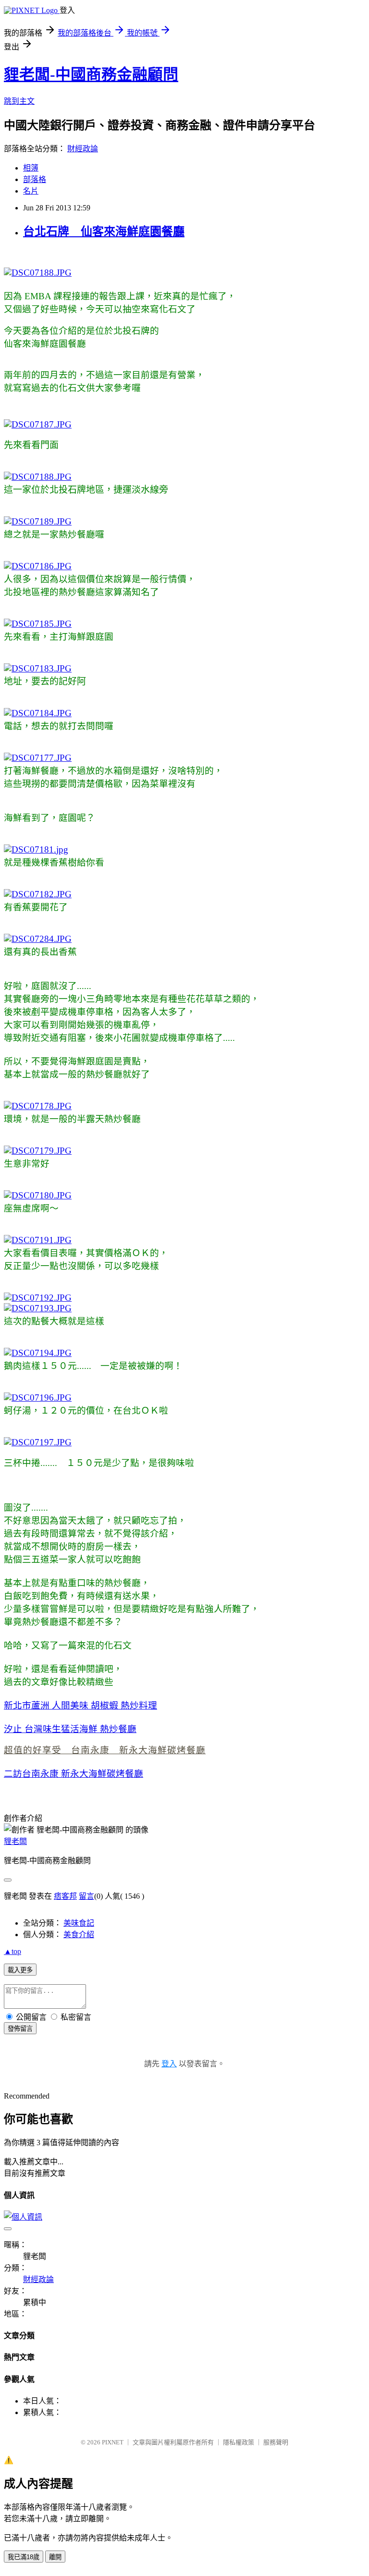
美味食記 (79, 1923)
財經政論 (83, 149)
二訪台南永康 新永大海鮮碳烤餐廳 (74, 1774)
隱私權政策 (239, 2442)
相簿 (31, 168)
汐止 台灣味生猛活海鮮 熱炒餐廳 (70, 1729)
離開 (55, 2557)
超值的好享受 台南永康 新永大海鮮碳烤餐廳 (105, 1750)
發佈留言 (20, 2029)
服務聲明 (276, 2442)
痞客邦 (65, 1896)
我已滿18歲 (24, 2557)
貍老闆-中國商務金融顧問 (91, 74)
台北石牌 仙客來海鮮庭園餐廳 (104, 232)
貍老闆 (15, 1841)
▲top (12, 1951)
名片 (31, 191)
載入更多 (20, 1970)
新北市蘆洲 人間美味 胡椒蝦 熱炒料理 (80, 1705)
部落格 (35, 179)
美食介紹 (79, 1935)
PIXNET (113, 2442)
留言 (86, 1896)
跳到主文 (19, 101)
